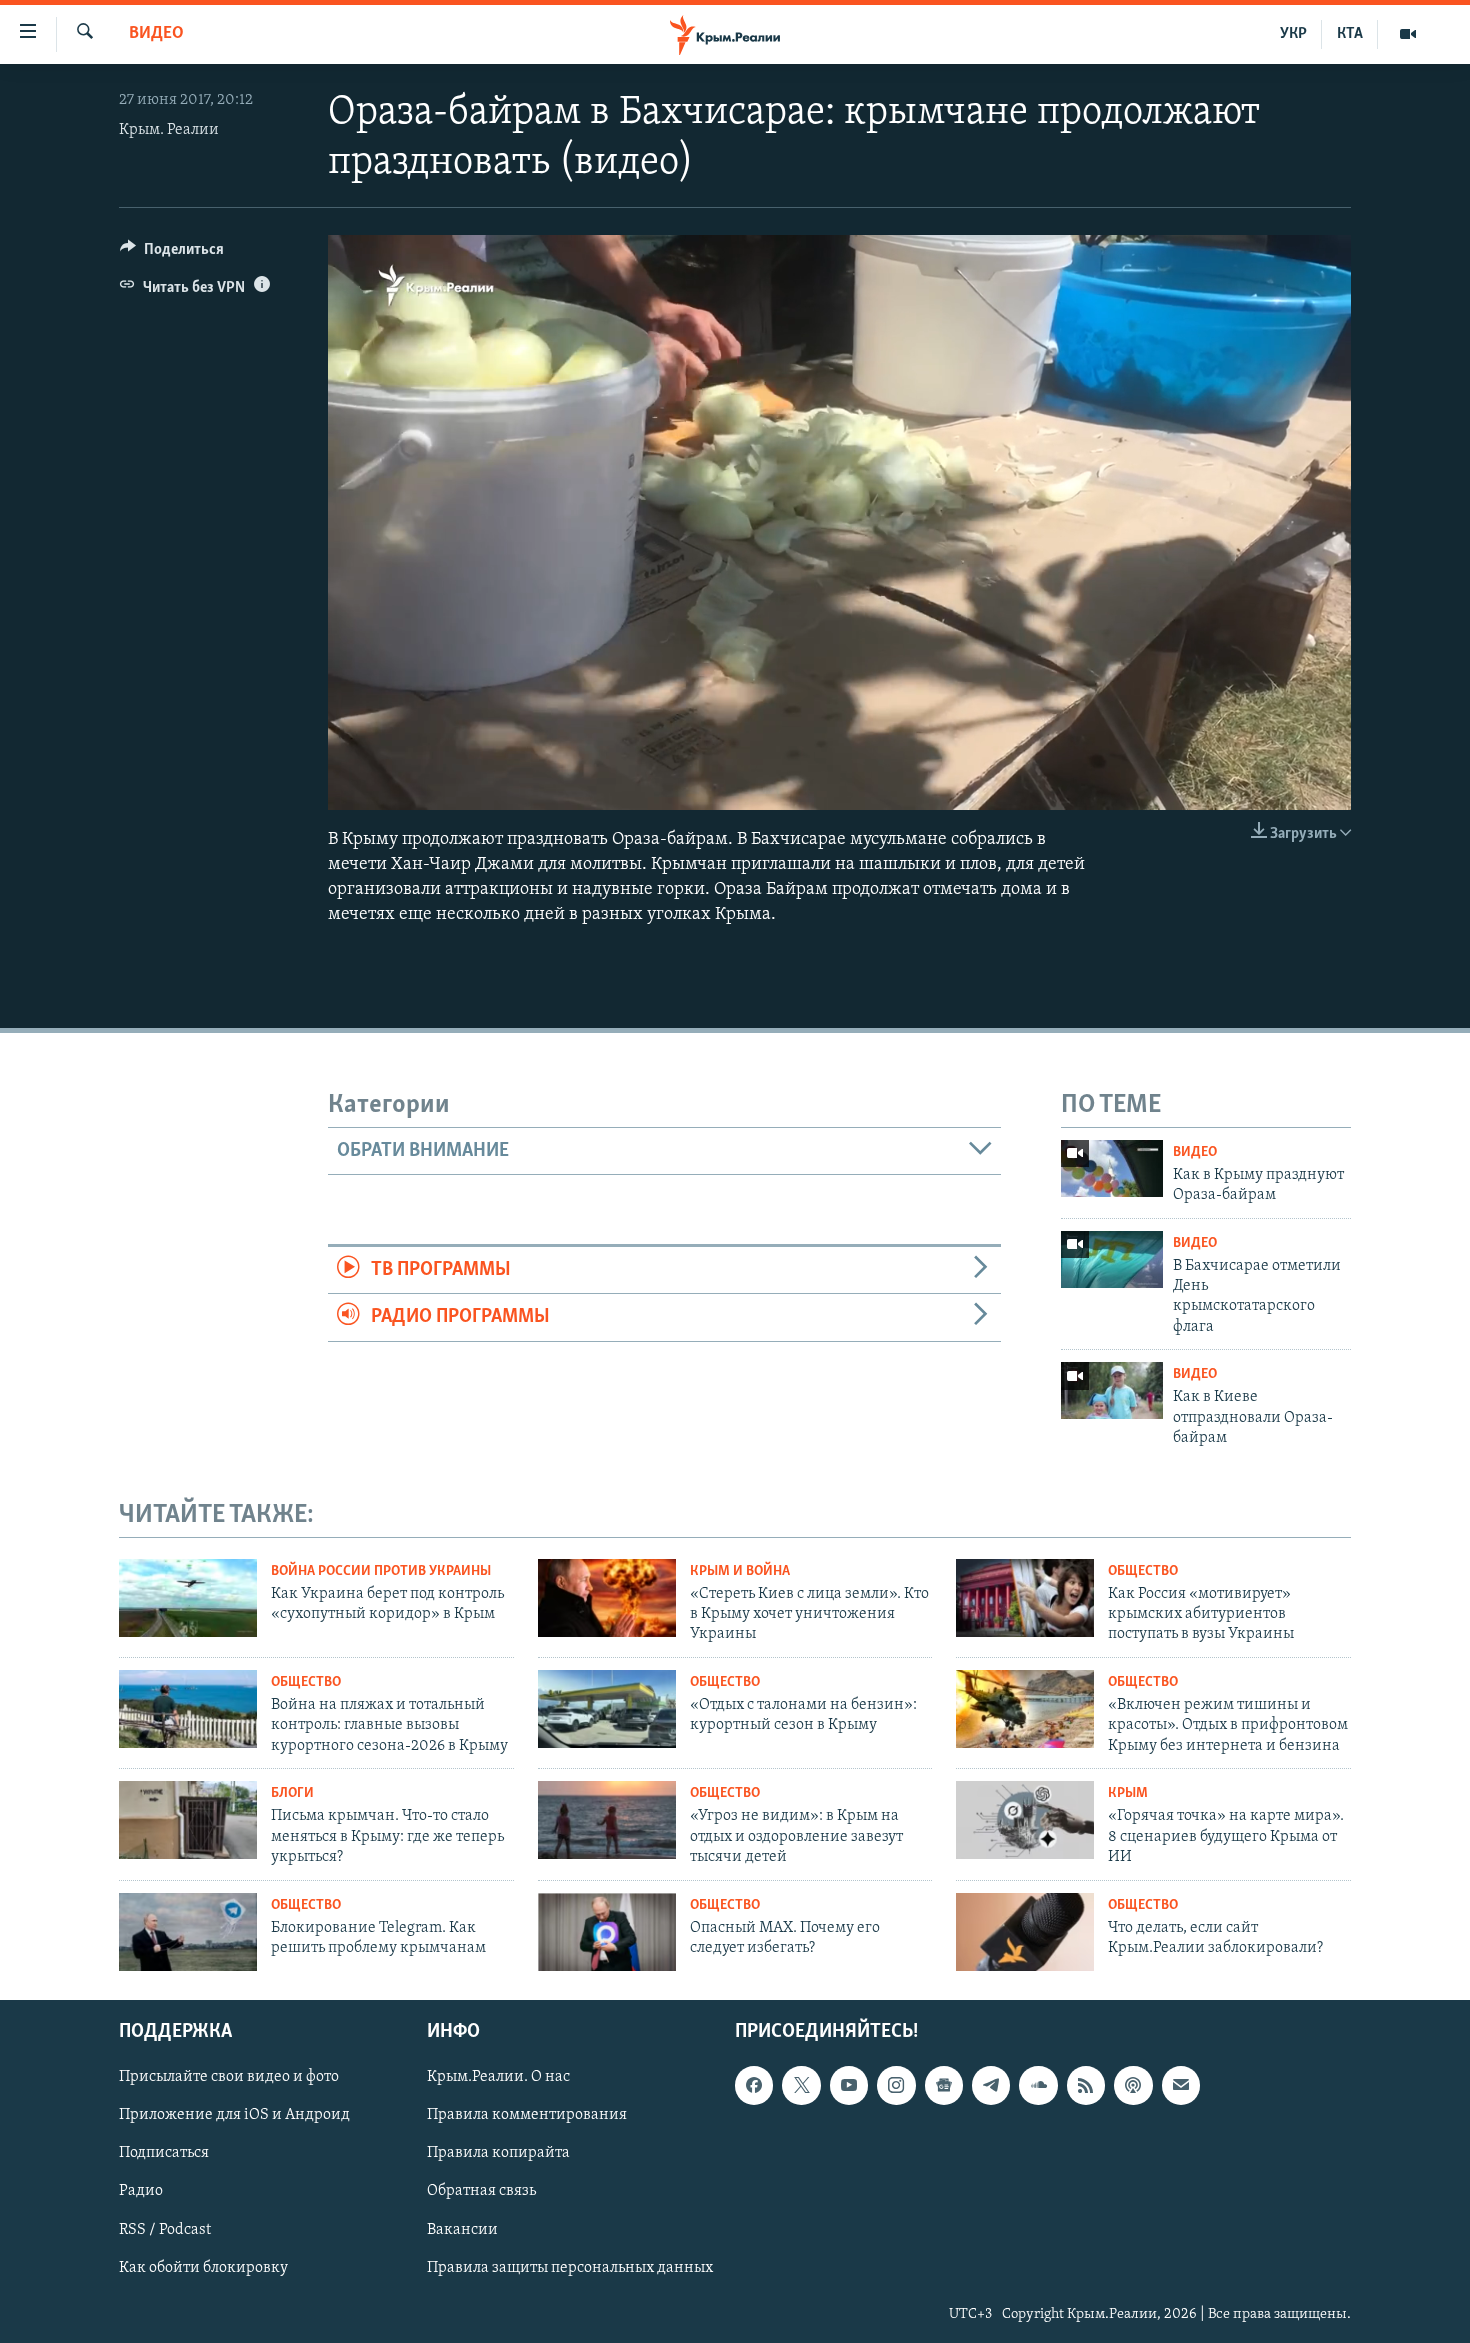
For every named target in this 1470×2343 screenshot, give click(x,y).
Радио (141, 2192)
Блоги (292, 1793)
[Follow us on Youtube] (849, 2086)
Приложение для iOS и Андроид (234, 2116)
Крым (1128, 1793)
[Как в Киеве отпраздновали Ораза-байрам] (1112, 1390)
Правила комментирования (527, 2116)
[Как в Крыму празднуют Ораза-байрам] (1112, 1168)
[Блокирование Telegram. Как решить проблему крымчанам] (188, 1932)
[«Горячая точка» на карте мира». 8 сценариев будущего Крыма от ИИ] (1025, 1820)
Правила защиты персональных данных (570, 2268)
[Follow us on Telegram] (991, 2086)
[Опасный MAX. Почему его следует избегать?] (607, 1932)
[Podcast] (1133, 2086)
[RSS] (1086, 2086)
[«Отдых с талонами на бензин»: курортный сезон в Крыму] (607, 1709)
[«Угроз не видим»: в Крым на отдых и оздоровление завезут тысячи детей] (607, 1820)
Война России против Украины (381, 1571)
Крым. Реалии (169, 130)
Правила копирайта (498, 2154)
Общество (1143, 1571)
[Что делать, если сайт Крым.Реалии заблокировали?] (1025, 1932)
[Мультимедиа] (1408, 34)
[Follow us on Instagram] (896, 2086)
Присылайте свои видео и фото (229, 2078)
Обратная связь (481, 2192)
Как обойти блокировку (203, 2268)
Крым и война (740, 1571)
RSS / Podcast (165, 2230)
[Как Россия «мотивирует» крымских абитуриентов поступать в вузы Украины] (1025, 1598)
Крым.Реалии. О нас (498, 2078)
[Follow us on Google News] (944, 2086)
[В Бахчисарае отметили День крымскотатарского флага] (1112, 1259)
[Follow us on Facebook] (754, 2086)
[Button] (172, 254)
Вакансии (462, 2230)
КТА (1350, 34)
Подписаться (164, 2154)
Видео (156, 34)
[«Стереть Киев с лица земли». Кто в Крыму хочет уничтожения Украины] (607, 1598)
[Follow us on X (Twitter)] (801, 2086)
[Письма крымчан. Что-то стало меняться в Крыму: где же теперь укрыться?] (188, 1820)
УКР (1293, 34)
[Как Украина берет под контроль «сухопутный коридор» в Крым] (188, 1598)
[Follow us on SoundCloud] (1038, 2086)
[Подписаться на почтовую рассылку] (1181, 2086)
